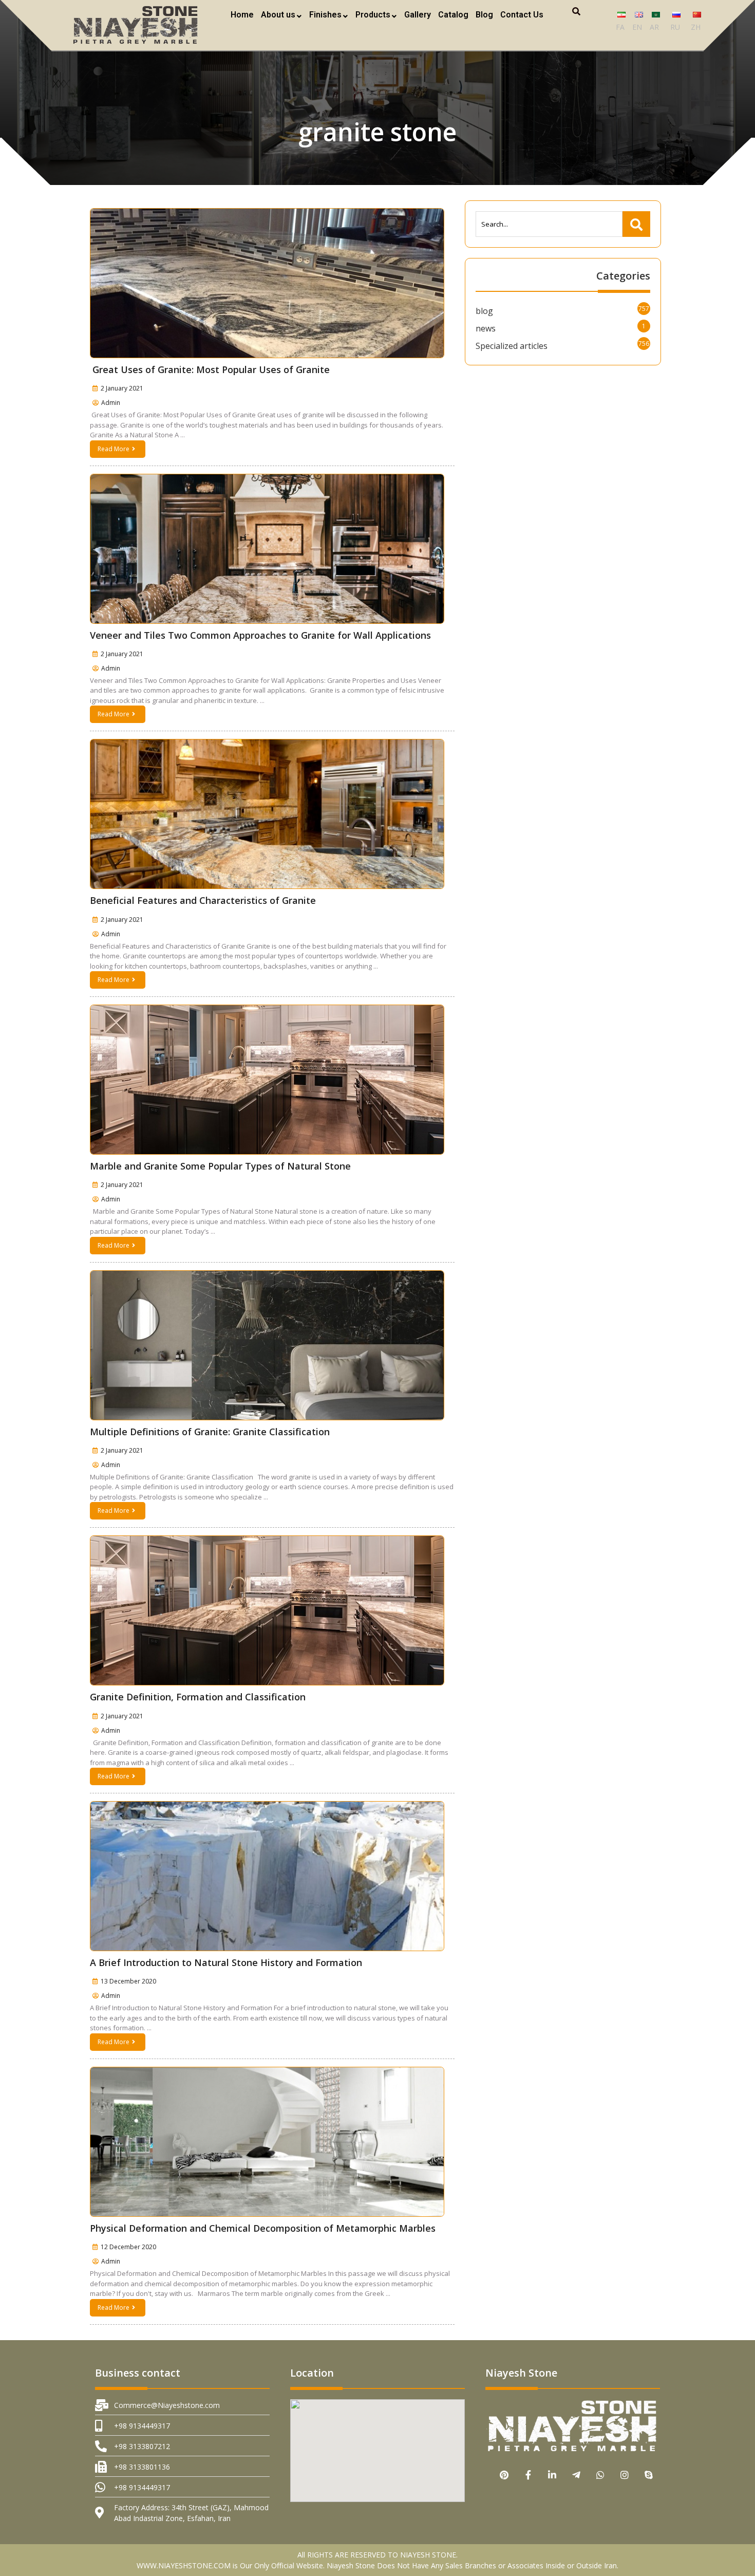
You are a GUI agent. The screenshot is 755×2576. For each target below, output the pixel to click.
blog (484, 311)
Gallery (418, 15)
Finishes (325, 15)
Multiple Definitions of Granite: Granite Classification (210, 1432)
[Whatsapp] (601, 2475)
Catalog (453, 15)
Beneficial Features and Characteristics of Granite (203, 900)
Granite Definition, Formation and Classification (198, 1697)
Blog (484, 15)
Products (373, 15)
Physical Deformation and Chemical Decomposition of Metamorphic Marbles (263, 2228)
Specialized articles (512, 346)
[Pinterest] (504, 2475)
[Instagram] (625, 2475)
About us (278, 15)
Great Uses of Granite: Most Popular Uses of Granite (210, 369)
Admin (111, 403)
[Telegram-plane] (577, 2475)
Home (242, 15)
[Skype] (649, 2475)
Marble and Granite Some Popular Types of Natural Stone (220, 1166)
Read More (114, 449)
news (486, 328)
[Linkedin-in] (552, 2475)
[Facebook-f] (528, 2475)
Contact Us (522, 15)
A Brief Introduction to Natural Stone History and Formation (226, 1962)
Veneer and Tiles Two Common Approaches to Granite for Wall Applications (260, 635)
